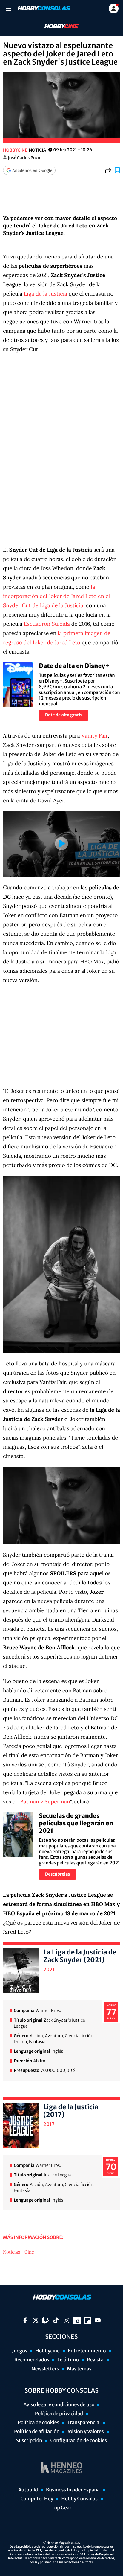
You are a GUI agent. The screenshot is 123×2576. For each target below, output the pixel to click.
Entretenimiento (87, 2351)
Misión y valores (86, 2432)
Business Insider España (73, 2490)
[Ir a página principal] (43, 8)
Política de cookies (39, 2423)
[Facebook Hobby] (25, 2320)
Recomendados (32, 2360)
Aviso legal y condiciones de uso (59, 2405)
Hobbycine (57, 26)
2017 (49, 2124)
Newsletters (45, 2369)
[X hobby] (36, 2320)
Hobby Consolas (79, 2499)
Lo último (68, 2360)
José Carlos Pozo (24, 158)
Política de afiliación (37, 2432)
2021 (49, 1970)
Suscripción (29, 2441)
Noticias (11, 2252)
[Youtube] (98, 2320)
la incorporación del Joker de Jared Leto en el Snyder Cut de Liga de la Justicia (56, 596)
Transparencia (84, 2423)
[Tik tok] (56, 2320)
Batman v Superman (45, 1802)
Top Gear (62, 2508)
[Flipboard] (87, 2320)
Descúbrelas (57, 1874)
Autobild (28, 2490)
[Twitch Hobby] (46, 2320)
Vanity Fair (95, 736)
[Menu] (8, 9)
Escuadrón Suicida (47, 624)
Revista (95, 2360)
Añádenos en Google (32, 170)
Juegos (20, 2351)
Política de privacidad (59, 2414)
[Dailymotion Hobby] (77, 2320)
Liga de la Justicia (46, 294)
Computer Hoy (37, 2499)
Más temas (79, 2369)
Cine (29, 2252)
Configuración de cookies (78, 2441)
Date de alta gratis (64, 715)
